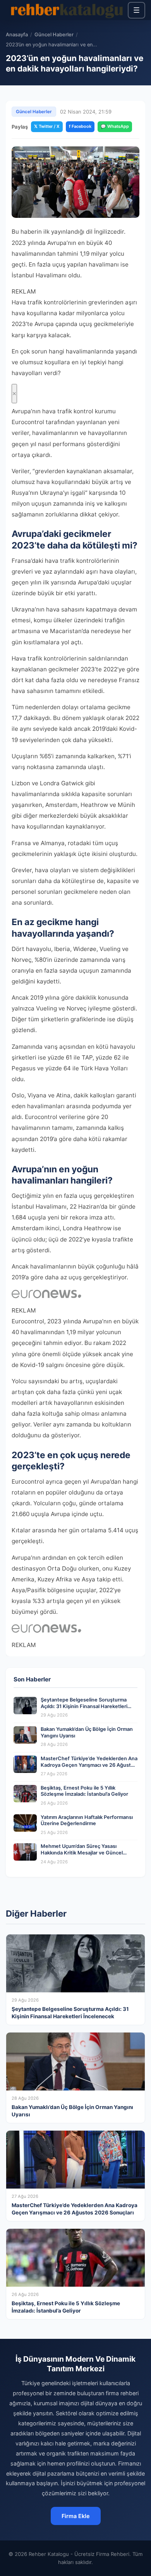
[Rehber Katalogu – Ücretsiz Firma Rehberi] (67, 10)
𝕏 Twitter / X (47, 126)
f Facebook (80, 126)
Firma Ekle (76, 2516)
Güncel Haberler (54, 35)
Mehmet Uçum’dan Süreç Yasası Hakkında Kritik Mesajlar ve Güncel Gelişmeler (82, 1853)
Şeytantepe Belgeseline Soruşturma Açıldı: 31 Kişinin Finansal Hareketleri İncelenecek (84, 1706)
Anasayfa (17, 35)
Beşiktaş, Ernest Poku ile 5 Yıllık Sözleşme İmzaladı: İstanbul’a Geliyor (84, 1791)
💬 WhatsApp (115, 126)
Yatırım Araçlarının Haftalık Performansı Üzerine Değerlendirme (87, 1820)
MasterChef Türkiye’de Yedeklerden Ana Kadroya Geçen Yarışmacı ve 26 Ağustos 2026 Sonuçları (89, 1765)
